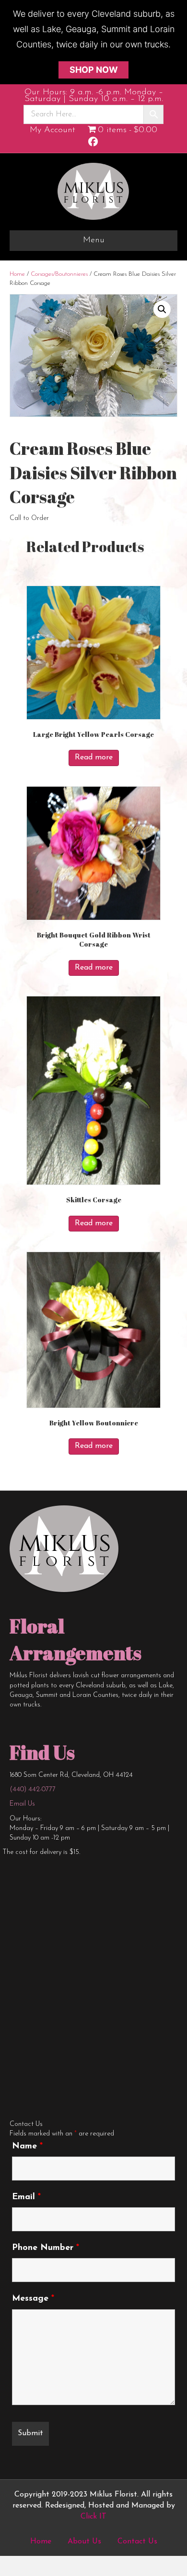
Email (26, 2197)
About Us (84, 2542)
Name (27, 2147)
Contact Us (137, 2542)
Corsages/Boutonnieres (59, 274)
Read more (94, 757)
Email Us (22, 1804)
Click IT (93, 2517)
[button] (162, 309)
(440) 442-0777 (33, 1790)
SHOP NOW (94, 70)
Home (17, 274)
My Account (53, 130)
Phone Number (46, 2248)
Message (33, 2299)
